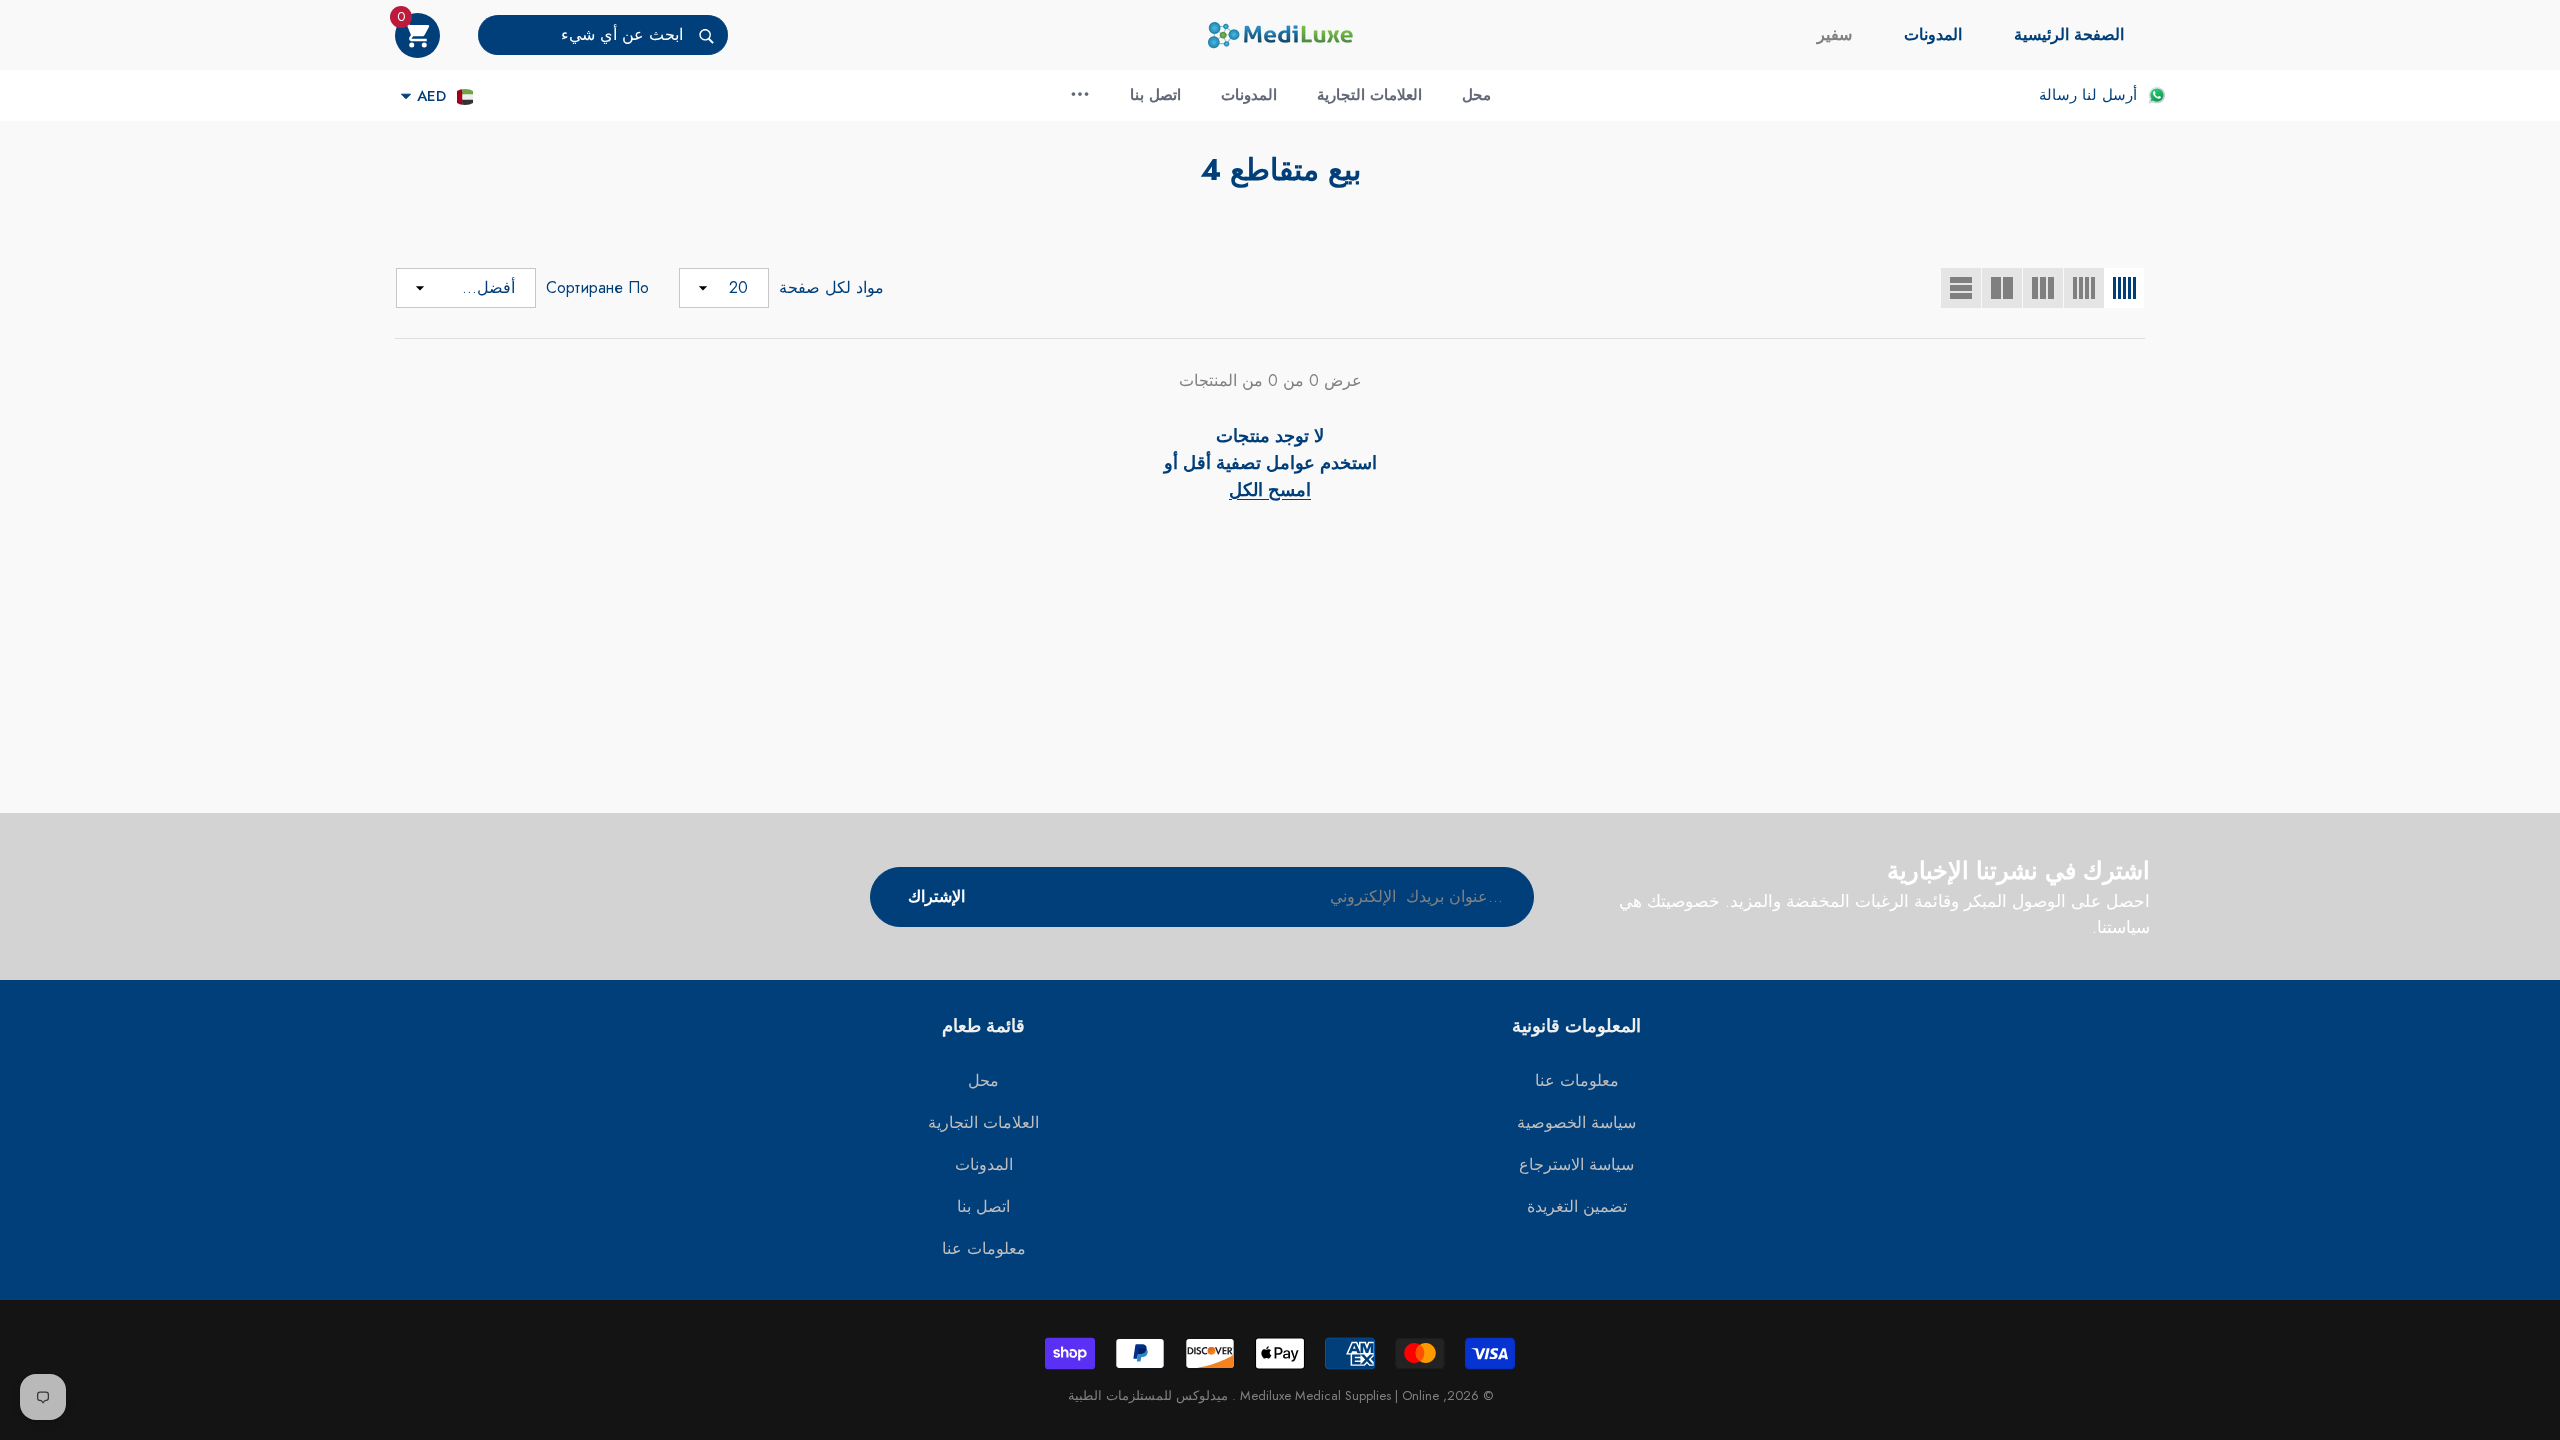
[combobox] (580, 35)
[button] (417, 35)
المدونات (1933, 34)
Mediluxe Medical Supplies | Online (1337, 1395)
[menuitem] (2069, 35)
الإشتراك (936, 896)
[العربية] (465, 96)
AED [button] (431, 96)
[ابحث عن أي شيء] (603, 35)
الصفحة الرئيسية (2069, 34)
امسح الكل (1270, 490)
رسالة (2058, 95)
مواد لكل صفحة (831, 287)
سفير (1834, 34)
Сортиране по (597, 287)
